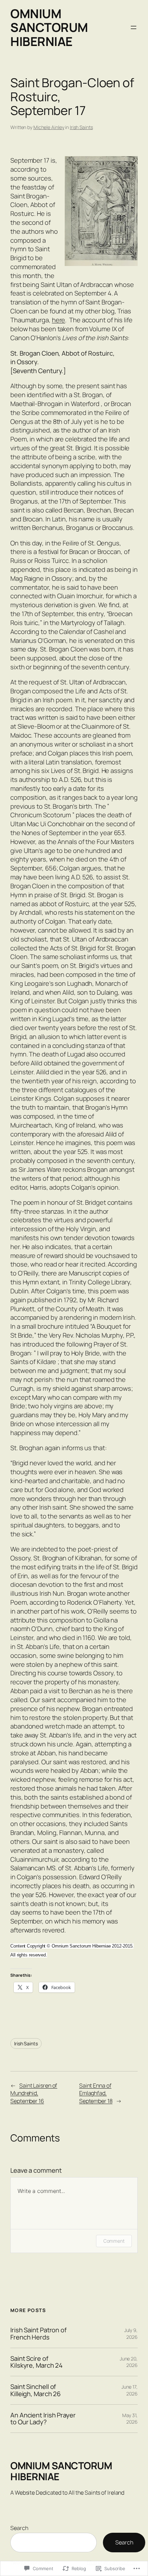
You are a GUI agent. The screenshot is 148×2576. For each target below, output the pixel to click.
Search (19, 2528)
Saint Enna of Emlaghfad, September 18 (96, 2093)
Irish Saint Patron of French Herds (39, 2334)
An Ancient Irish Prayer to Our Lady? (43, 2419)
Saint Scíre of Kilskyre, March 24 (36, 2362)
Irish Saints (81, 127)
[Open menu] (134, 27)
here (59, 320)
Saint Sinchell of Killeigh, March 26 (35, 2390)
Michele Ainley (49, 127)
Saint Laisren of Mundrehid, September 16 (34, 2093)
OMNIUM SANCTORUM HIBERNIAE (49, 27)
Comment (114, 2241)
